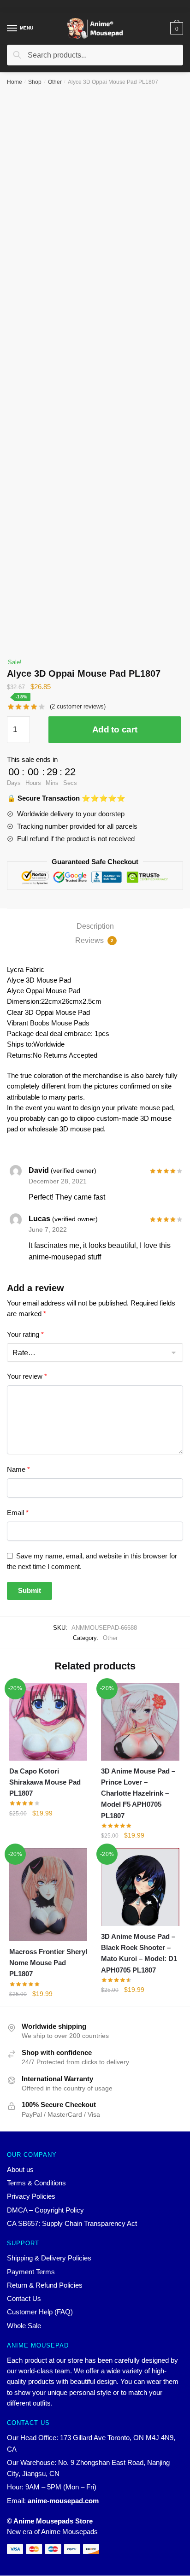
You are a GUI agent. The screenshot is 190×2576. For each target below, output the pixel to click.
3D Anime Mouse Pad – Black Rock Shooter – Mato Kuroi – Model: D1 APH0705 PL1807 (139, 1953)
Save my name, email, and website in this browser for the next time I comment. (92, 1561)
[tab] (95, 926)
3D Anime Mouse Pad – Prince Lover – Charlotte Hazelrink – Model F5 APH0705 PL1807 (138, 1793)
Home (15, 82)
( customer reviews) (78, 706)
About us (20, 2169)
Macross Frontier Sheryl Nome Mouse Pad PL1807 (48, 1963)
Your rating (25, 1334)
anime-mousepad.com (63, 2501)
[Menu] (12, 29)
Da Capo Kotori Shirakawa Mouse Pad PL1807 (45, 1782)
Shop (35, 82)
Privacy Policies (31, 2196)
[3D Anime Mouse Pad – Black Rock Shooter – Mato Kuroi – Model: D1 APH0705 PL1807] (140, 1887)
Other (55, 82)
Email (18, 1513)
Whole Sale (24, 2326)
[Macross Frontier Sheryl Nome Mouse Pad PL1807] (48, 1895)
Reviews (94, 940)
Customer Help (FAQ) (40, 2312)
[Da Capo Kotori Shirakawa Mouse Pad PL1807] (48, 1722)
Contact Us (24, 2298)
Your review (27, 1376)
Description (95, 926)
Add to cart (115, 729)
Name (18, 1469)
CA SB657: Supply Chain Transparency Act (72, 2223)
